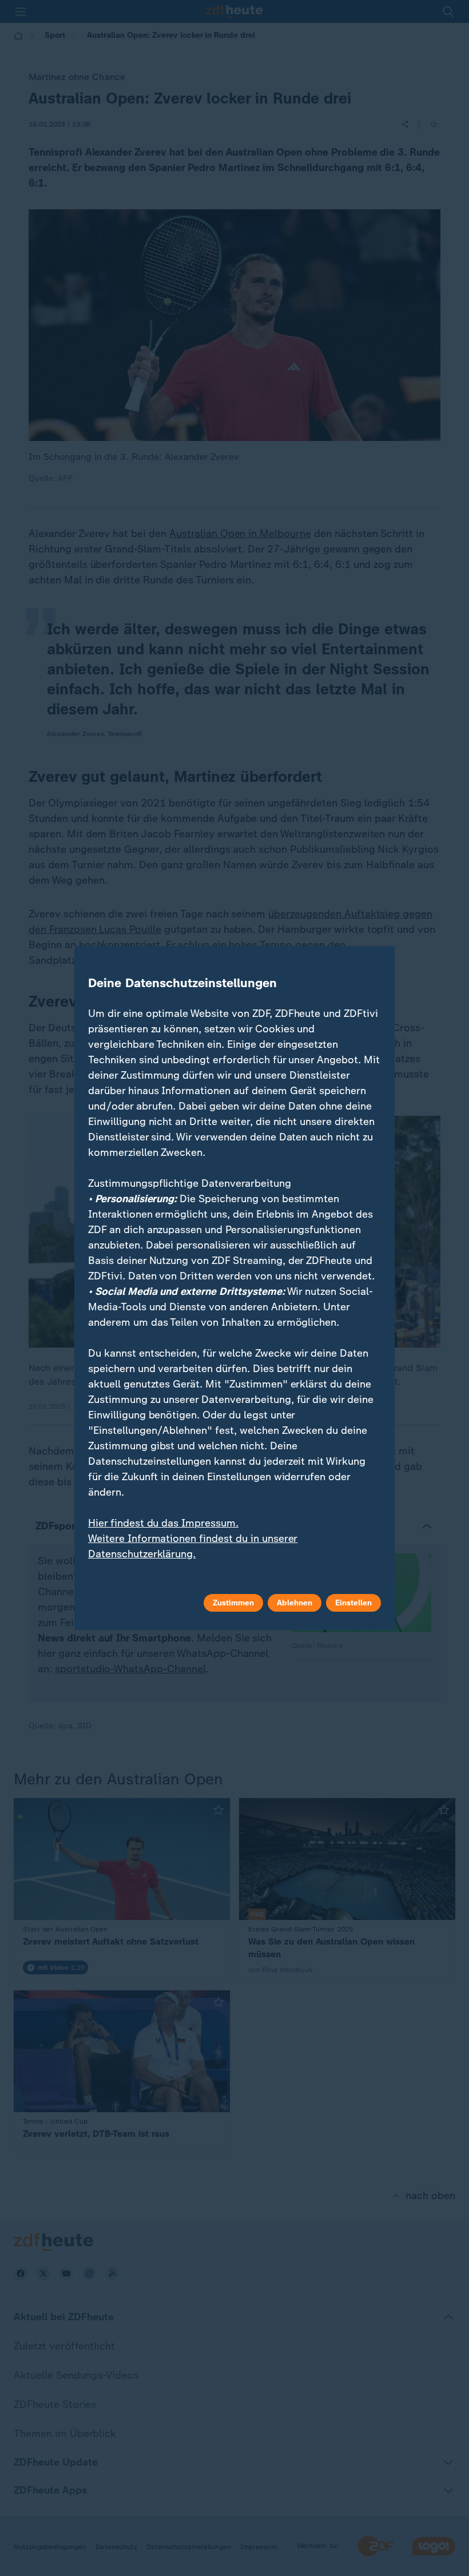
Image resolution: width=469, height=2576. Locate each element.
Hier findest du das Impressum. (163, 1523)
